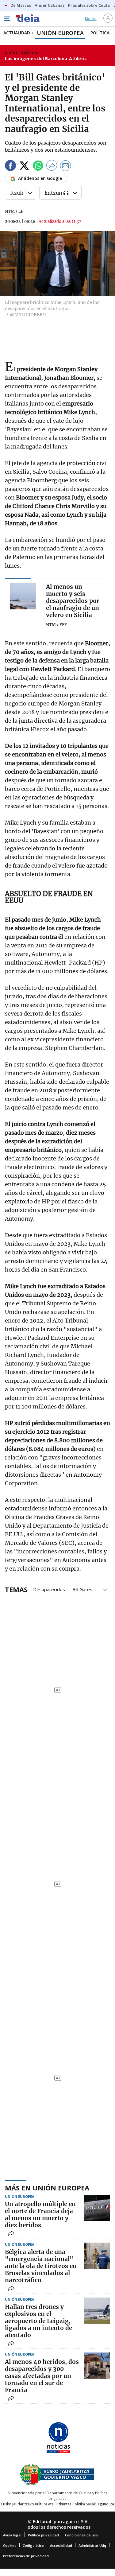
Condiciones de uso (81, 2535)
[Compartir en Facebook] (10, 167)
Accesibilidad (61, 2545)
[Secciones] (7, 19)
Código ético (33, 2545)
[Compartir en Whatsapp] (38, 167)
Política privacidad (43, 2535)
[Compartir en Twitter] (24, 167)
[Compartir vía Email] (66, 167)
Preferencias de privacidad (26, 2556)
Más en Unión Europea (47, 2188)
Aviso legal (12, 2535)
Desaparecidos (49, 1589)
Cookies (10, 2545)
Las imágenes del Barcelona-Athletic (46, 58)
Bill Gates (82, 1589)
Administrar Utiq (92, 2545)
